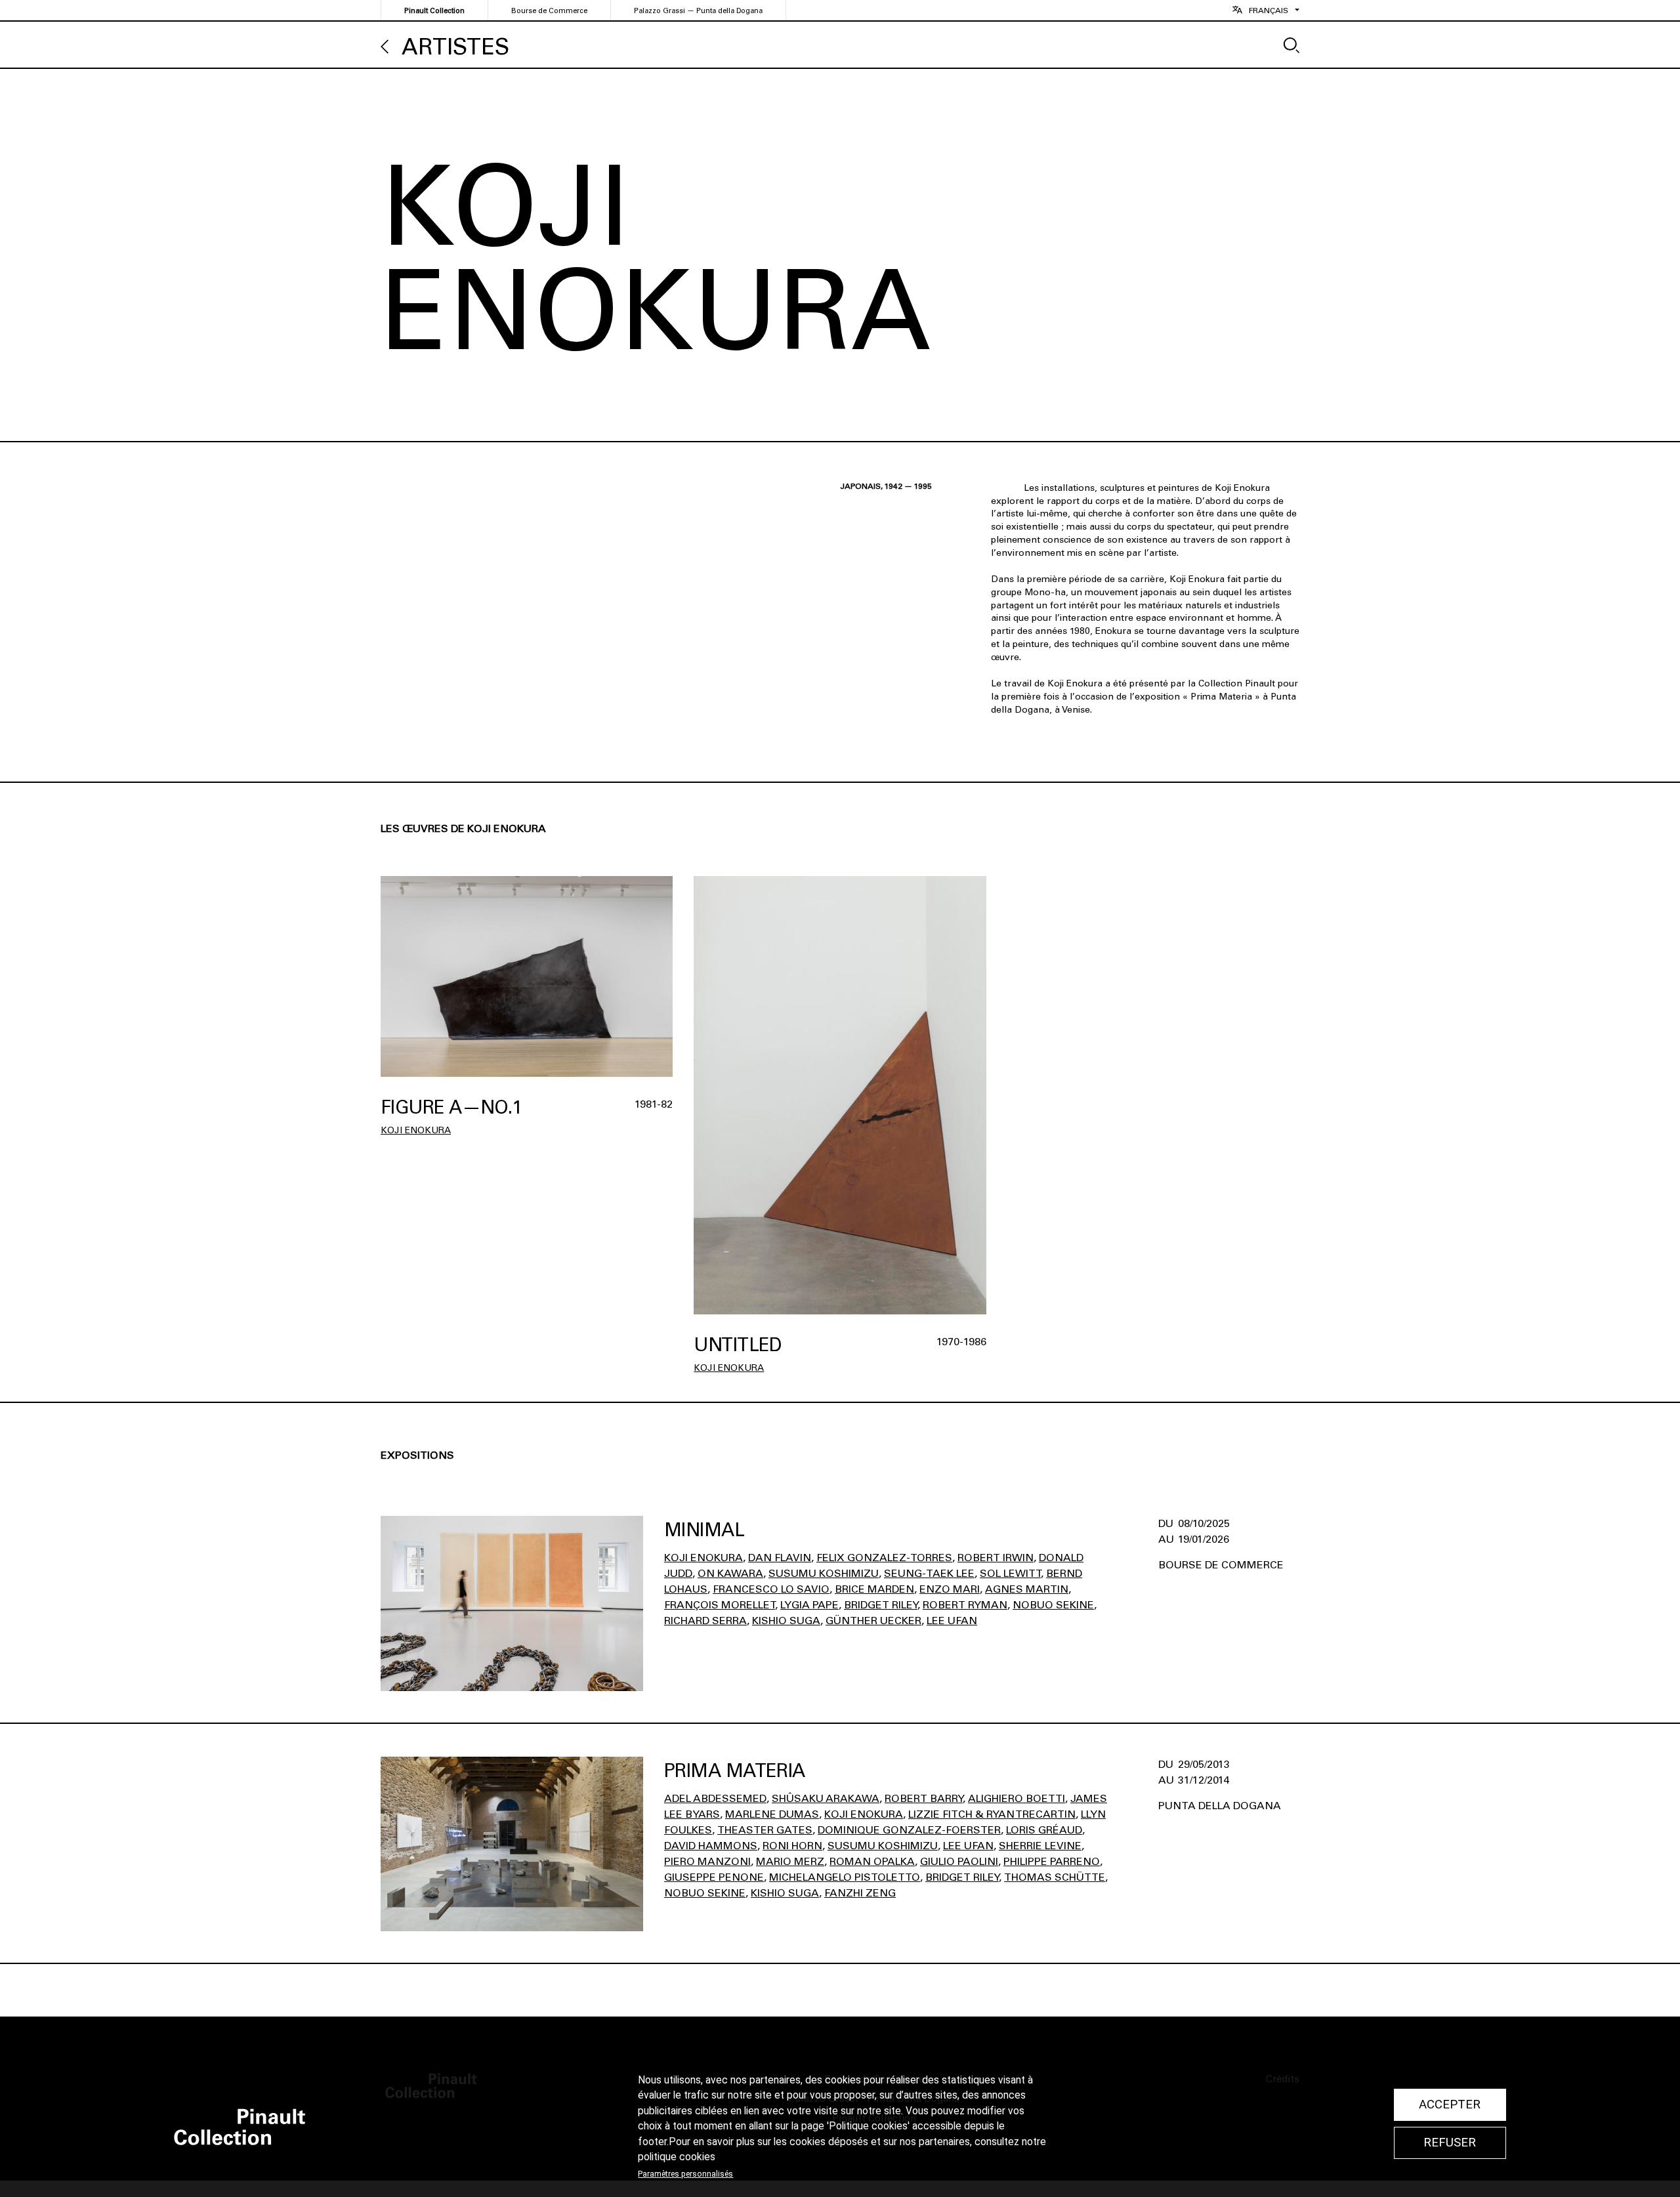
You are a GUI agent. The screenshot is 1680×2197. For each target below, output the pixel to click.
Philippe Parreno (1052, 1861)
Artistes (455, 47)
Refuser (1450, 2143)
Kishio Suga (786, 1621)
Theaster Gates (765, 1830)
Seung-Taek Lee (929, 1573)
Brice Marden (874, 1589)
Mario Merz (790, 1861)
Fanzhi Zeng (860, 1893)
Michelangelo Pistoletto (845, 1877)
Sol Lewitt (1010, 1573)
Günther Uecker (873, 1621)
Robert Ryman (965, 1605)
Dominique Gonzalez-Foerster (909, 1830)
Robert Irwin (996, 1558)
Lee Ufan (952, 1621)
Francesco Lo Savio (771, 1589)
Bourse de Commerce (549, 11)
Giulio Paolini (959, 1861)
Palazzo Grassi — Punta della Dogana (698, 11)
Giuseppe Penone (714, 1877)
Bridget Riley (881, 1605)
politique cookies (677, 2157)
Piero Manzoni (707, 1861)
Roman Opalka (872, 1861)
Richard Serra (705, 1621)
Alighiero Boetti (1017, 1798)
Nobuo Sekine (1053, 1605)
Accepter (1450, 2104)
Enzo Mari (950, 1589)
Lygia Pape (809, 1605)
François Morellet (720, 1605)
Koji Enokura (416, 1130)
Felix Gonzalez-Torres (884, 1558)
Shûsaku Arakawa (826, 1798)
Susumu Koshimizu (824, 1573)
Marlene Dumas (772, 1814)
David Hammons (711, 1846)
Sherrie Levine (1040, 1846)
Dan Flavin (780, 1558)
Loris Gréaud (1044, 1830)
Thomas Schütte (1055, 1877)
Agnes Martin (1027, 1589)
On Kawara (730, 1573)
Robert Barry (924, 1798)
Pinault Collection (434, 11)
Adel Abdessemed (715, 1798)
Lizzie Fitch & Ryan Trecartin (992, 1814)
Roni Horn (792, 1846)
